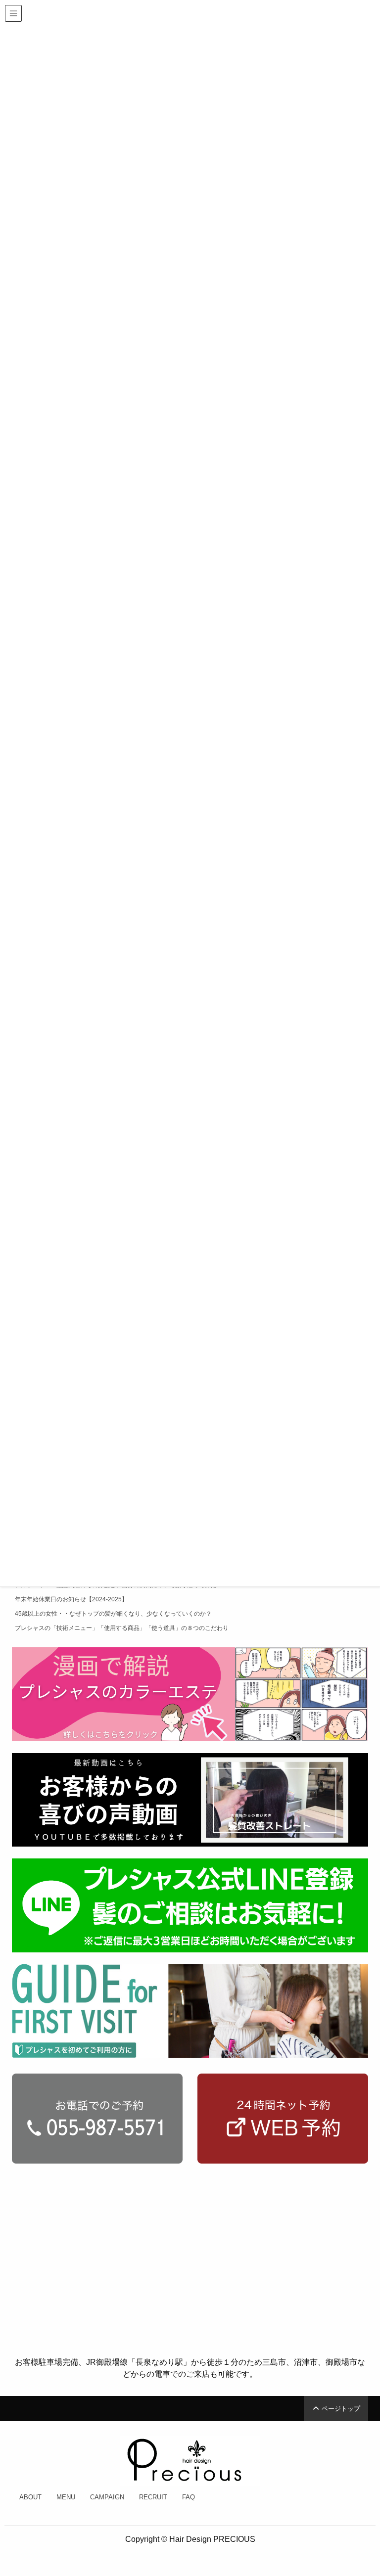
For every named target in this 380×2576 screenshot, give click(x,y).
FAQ (189, 2497)
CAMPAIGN (107, 2497)
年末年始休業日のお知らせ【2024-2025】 (71, 1599)
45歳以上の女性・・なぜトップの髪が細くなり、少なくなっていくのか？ (113, 1614)
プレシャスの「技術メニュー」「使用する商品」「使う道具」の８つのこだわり (122, 1628)
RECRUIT (153, 2497)
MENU (66, 2497)
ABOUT (30, 2497)
